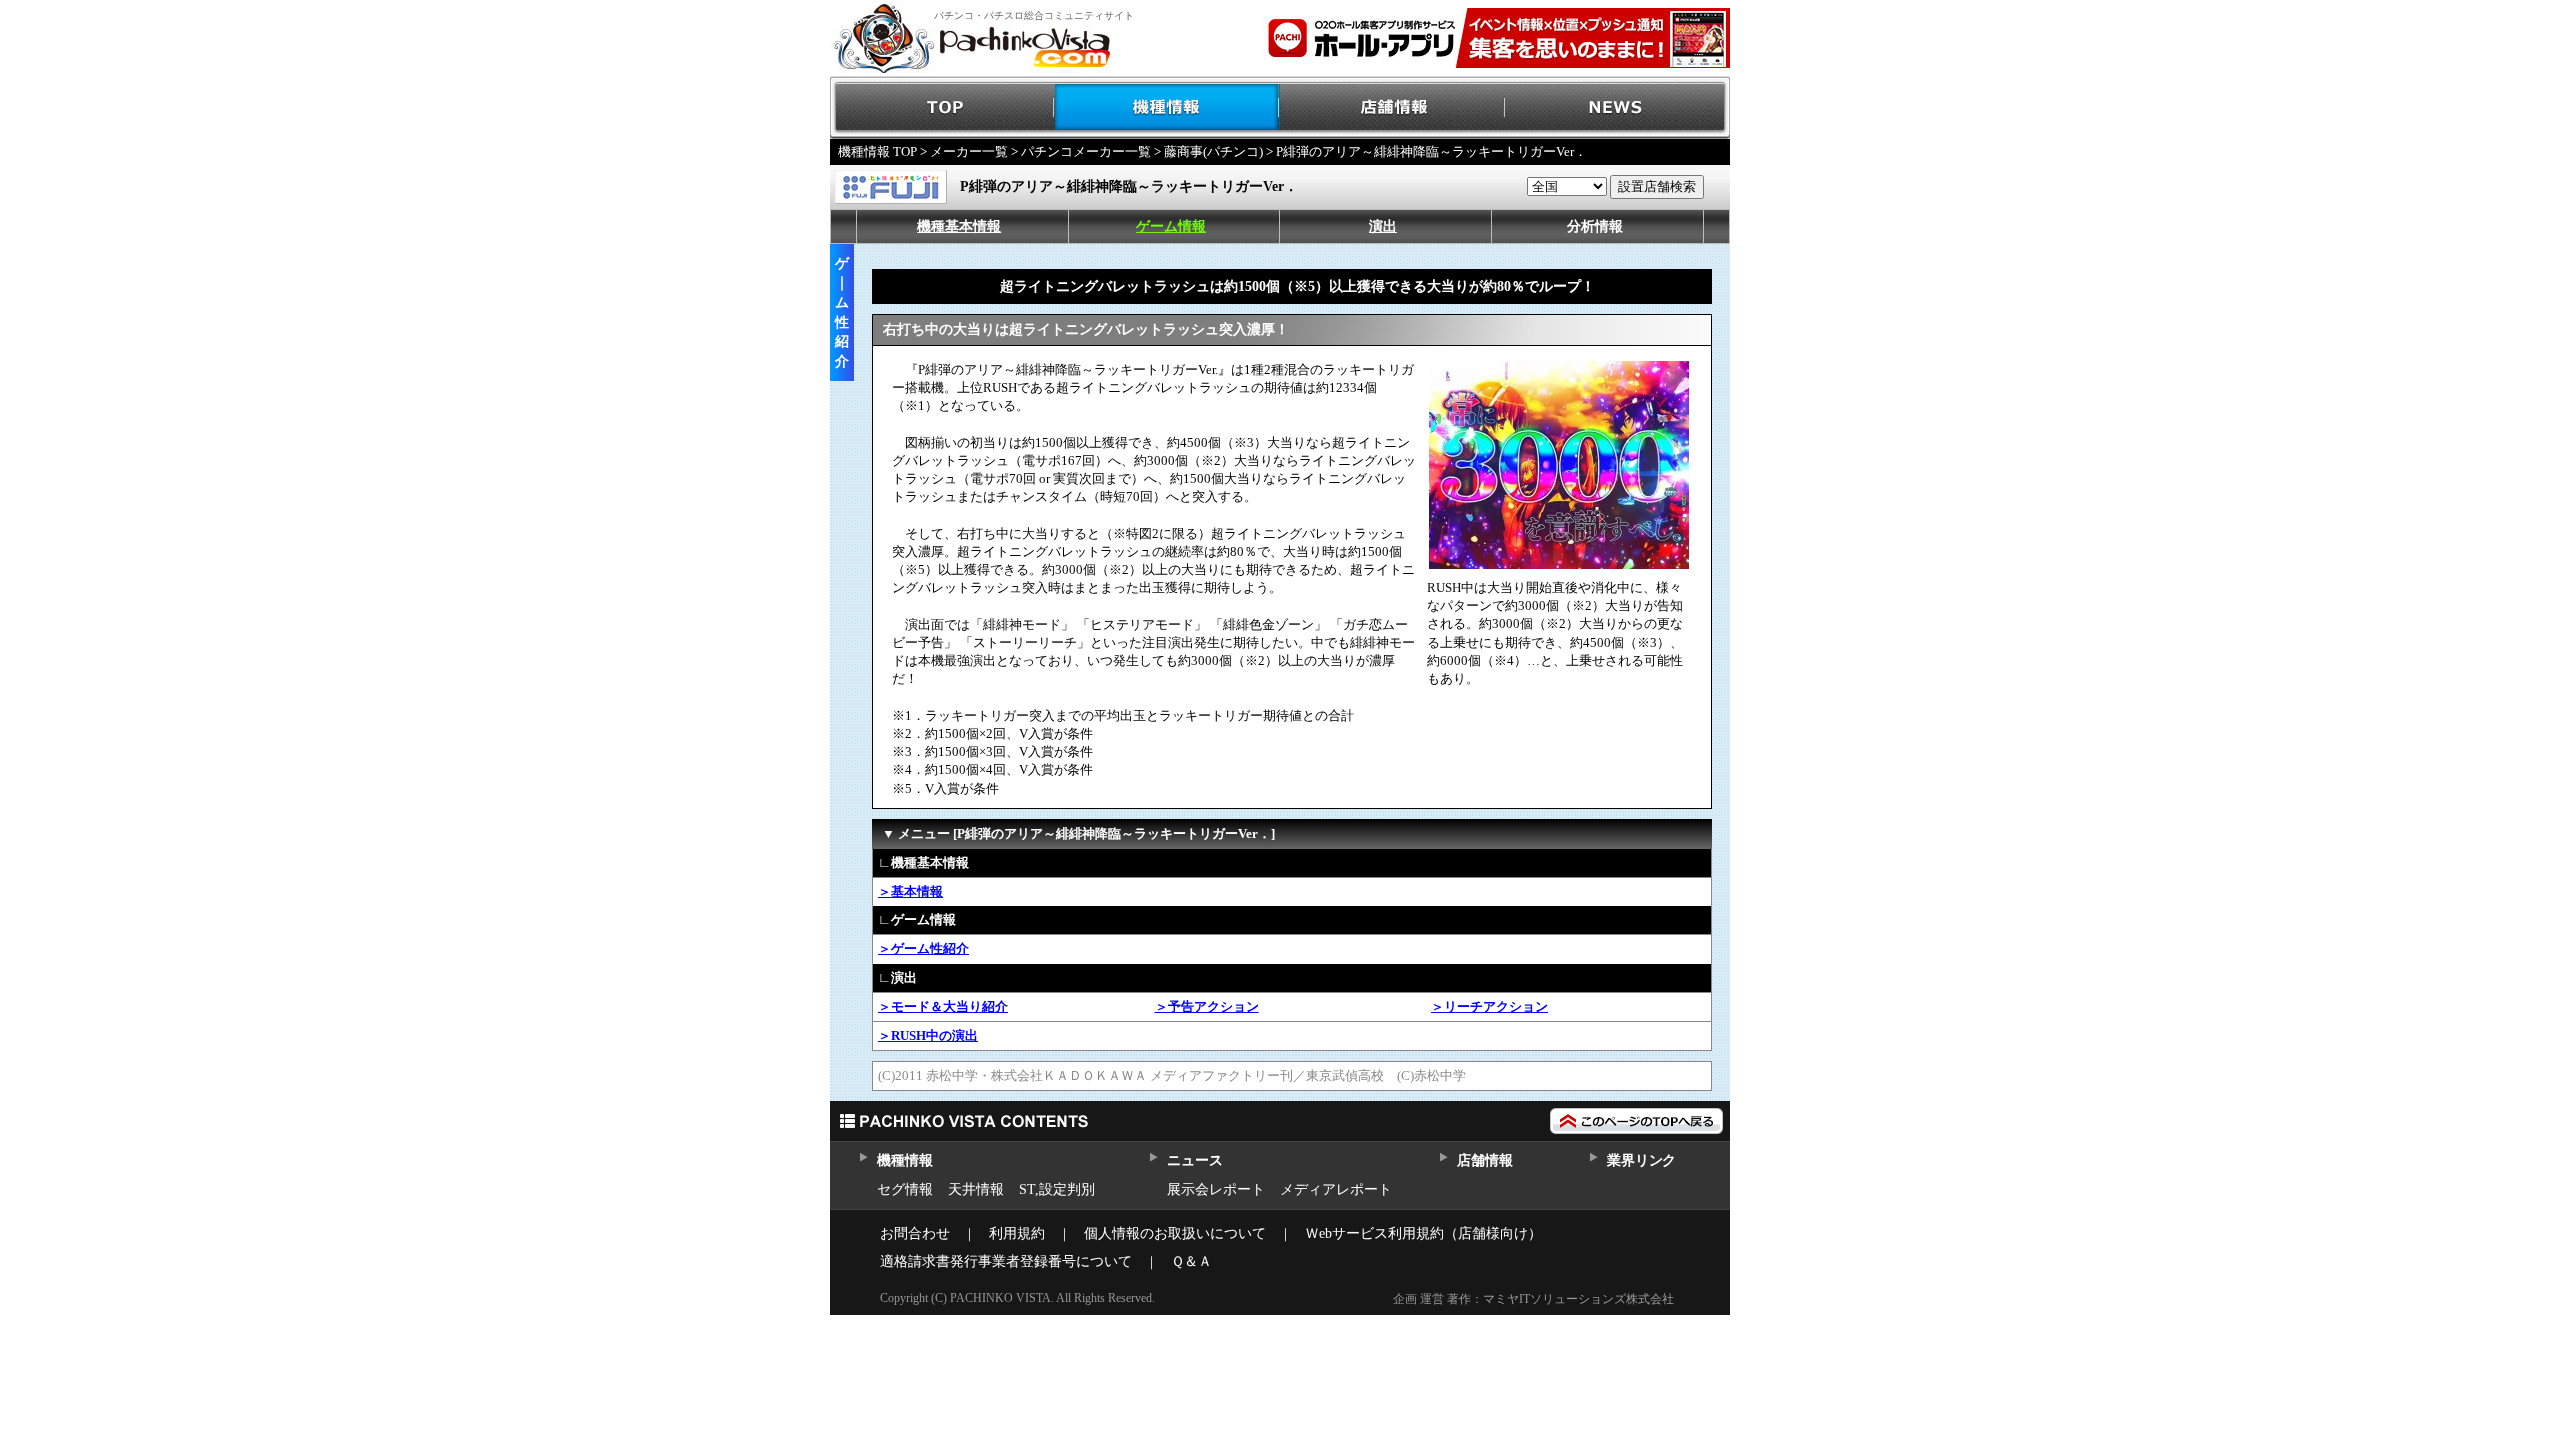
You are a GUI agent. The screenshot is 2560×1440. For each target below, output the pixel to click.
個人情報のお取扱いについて (1175, 1233)
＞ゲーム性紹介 (923, 948)
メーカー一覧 (969, 151)
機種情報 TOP (877, 151)
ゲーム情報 (1171, 226)
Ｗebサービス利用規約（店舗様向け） (1423, 1233)
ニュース (1194, 1160)
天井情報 (976, 1189)
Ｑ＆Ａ (1191, 1261)
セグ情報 (905, 1189)
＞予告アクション (1207, 1006)
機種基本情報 (959, 226)
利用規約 (1017, 1233)
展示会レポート (1216, 1189)
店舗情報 (1392, 107)
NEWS (1617, 107)
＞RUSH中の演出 (928, 1035)
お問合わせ (915, 1233)
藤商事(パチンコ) (1213, 151)
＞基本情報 (910, 891)
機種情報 (1167, 107)
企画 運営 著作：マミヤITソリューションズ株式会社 (1533, 1299)
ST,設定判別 (1057, 1189)
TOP (942, 107)
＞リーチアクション (1489, 1006)
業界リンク (1641, 1160)
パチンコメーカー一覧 (1086, 151)
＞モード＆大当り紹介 (943, 1006)
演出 (1383, 226)
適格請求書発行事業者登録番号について (1006, 1261)
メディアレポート (1336, 1189)
